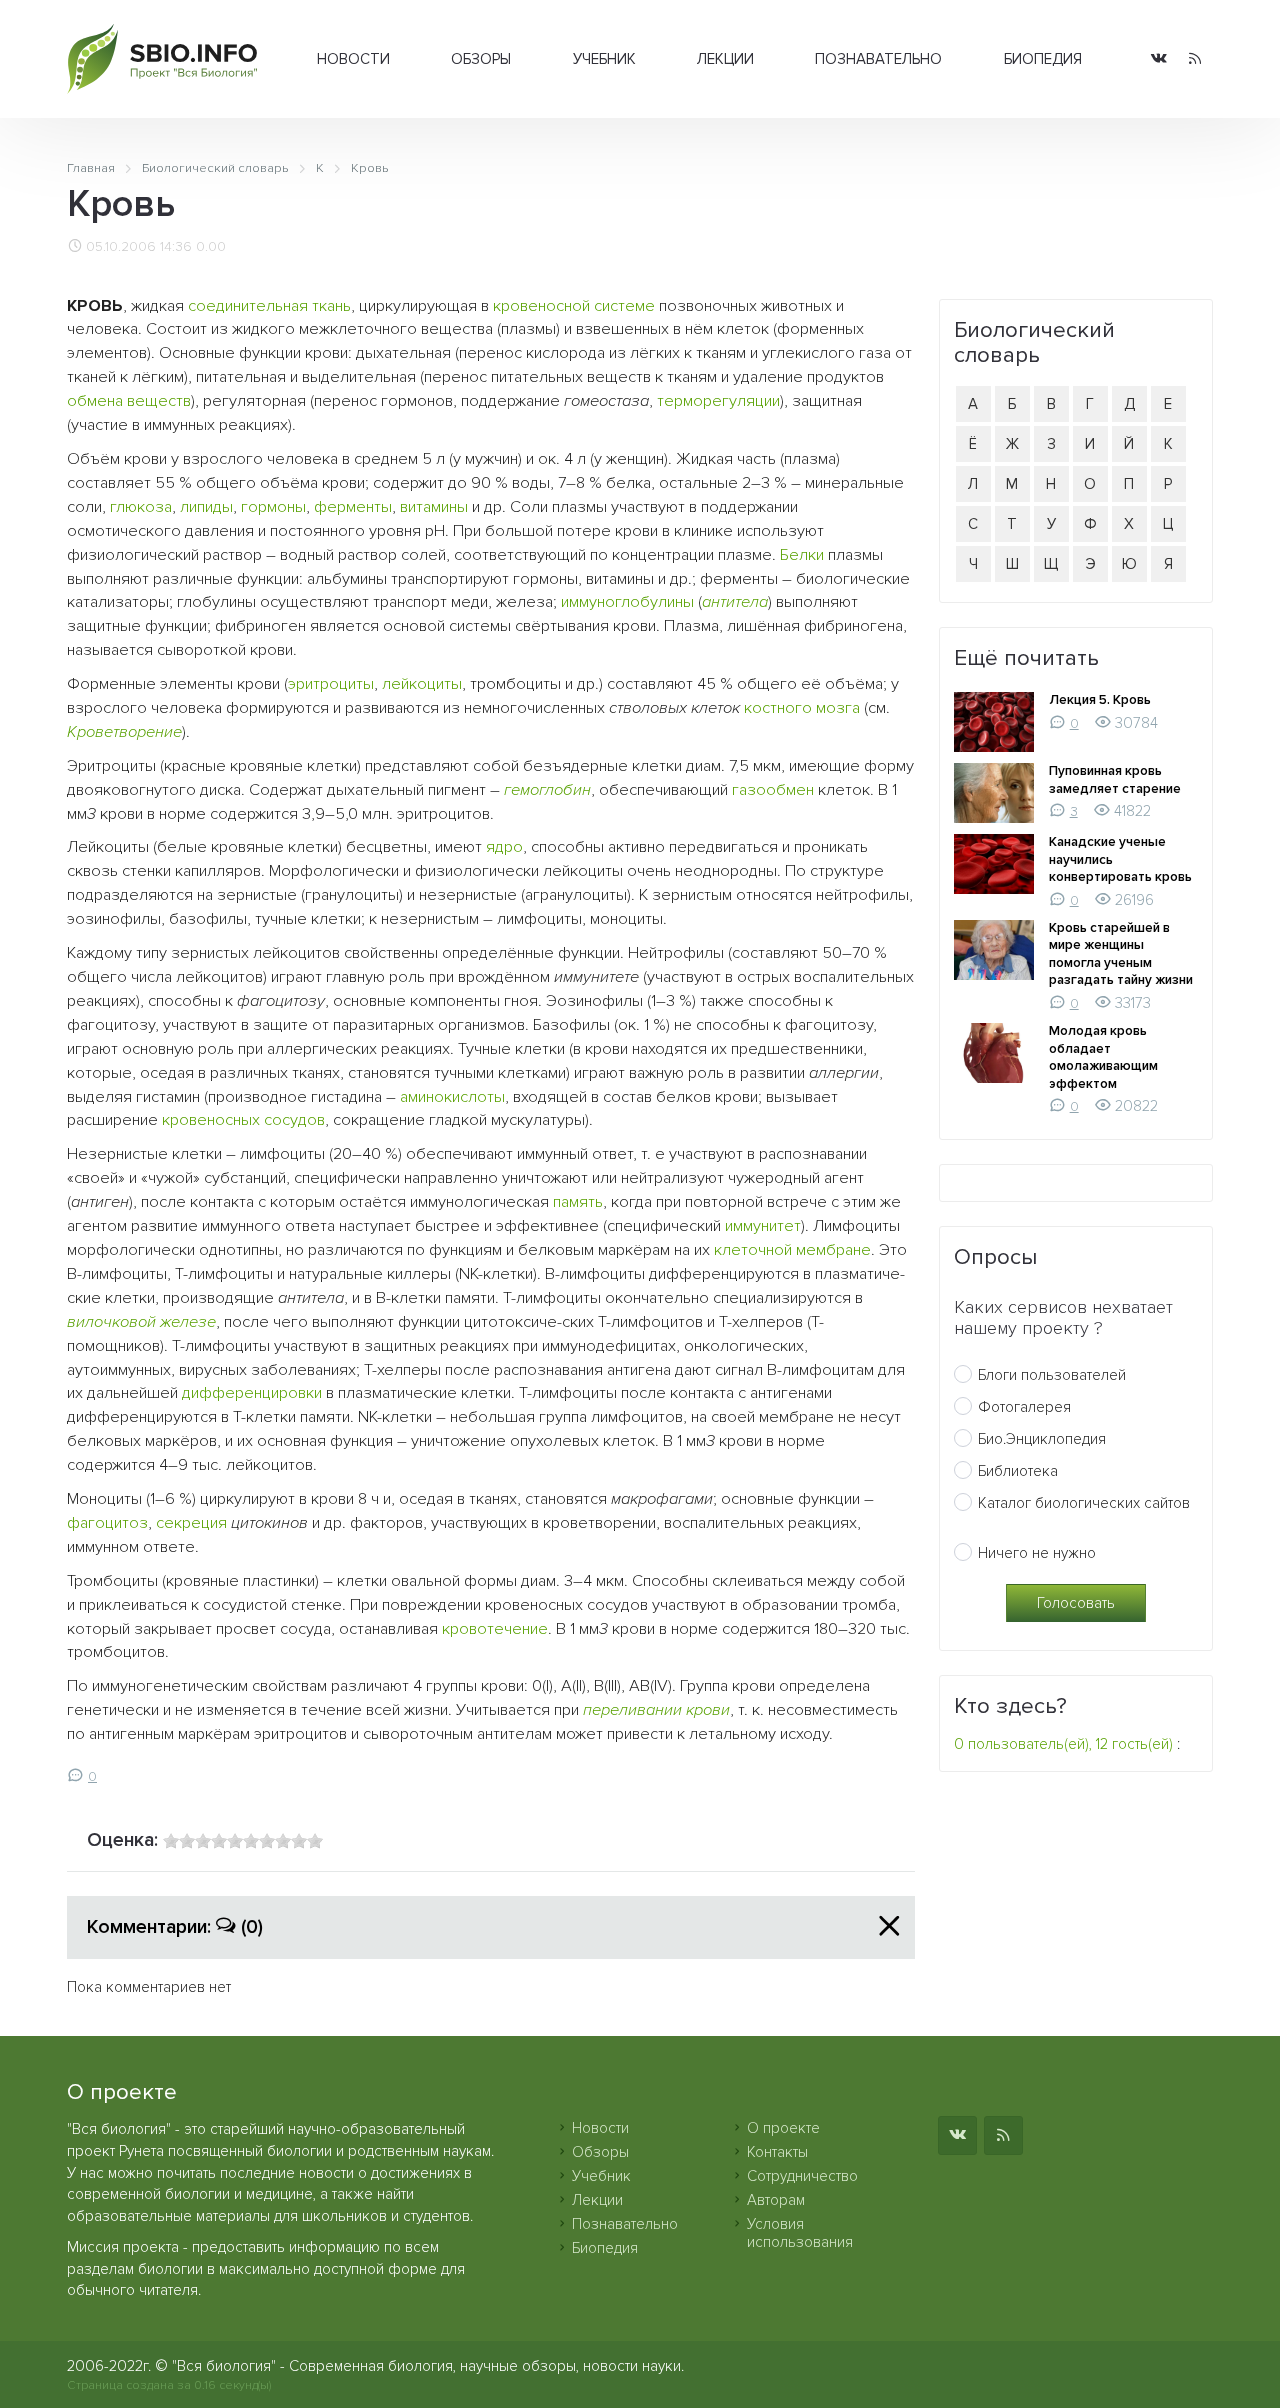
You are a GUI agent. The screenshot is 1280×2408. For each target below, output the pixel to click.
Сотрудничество (802, 2176)
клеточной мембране (792, 1250)
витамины (434, 507)
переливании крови (656, 1710)
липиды (206, 507)
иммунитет (763, 1226)
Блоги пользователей (1052, 1375)
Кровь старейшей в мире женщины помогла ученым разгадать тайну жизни (1121, 954)
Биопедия (1043, 59)
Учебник (604, 59)
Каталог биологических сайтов (1084, 1503)
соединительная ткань (269, 306)
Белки (802, 555)
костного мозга (802, 708)
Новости (353, 59)
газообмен (773, 790)
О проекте (783, 2128)
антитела (735, 602)
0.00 (211, 247)
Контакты (777, 2152)
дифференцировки (252, 1393)
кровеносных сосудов (243, 1120)
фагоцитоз (107, 1523)
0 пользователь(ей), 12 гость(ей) (1063, 1744)
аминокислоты (452, 1097)
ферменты (353, 507)
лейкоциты (422, 684)
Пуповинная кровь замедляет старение (1115, 780)
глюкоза (141, 507)
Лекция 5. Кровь (1100, 700)
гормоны (273, 507)
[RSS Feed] (1195, 59)
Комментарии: (175, 1927)
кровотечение (495, 1629)
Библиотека (1018, 1471)
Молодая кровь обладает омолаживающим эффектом (1103, 1057)
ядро (504, 847)
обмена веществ (129, 401)
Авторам (776, 2200)
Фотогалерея (1024, 1407)
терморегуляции (718, 401)
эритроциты (331, 684)
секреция (191, 1523)
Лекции (725, 59)
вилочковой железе (141, 1322)
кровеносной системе (574, 306)
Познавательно (878, 59)
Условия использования (800, 2233)
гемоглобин (547, 790)
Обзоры (481, 59)
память (578, 1202)
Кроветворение (124, 732)
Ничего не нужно (1037, 1553)
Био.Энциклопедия (1042, 1439)
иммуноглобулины (627, 602)
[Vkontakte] (1159, 59)
